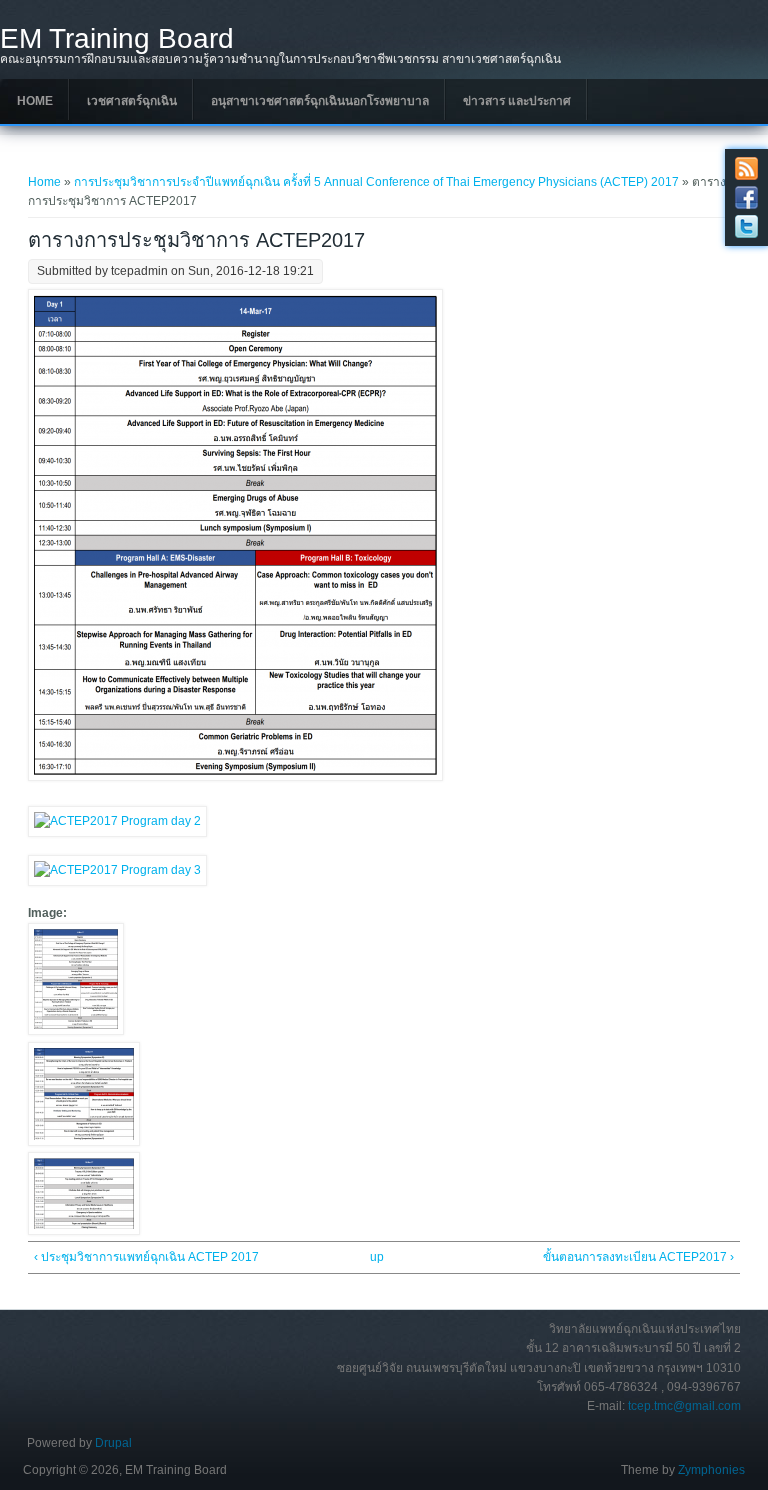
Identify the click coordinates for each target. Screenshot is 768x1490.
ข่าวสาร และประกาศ (517, 101)
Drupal (113, 1443)
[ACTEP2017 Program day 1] (76, 1031)
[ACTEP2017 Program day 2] (84, 1142)
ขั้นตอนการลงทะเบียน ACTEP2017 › (638, 1257)
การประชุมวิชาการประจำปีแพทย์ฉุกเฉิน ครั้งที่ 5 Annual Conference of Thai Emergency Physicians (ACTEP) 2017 (376, 182)
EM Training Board (117, 39)
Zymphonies (711, 1470)
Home (35, 101)
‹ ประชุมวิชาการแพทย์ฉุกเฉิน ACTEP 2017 (146, 1257)
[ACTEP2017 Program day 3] (84, 1231)
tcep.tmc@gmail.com (684, 1406)
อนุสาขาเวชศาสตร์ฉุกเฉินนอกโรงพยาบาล (320, 101)
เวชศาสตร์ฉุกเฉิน (132, 101)
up (377, 1257)
